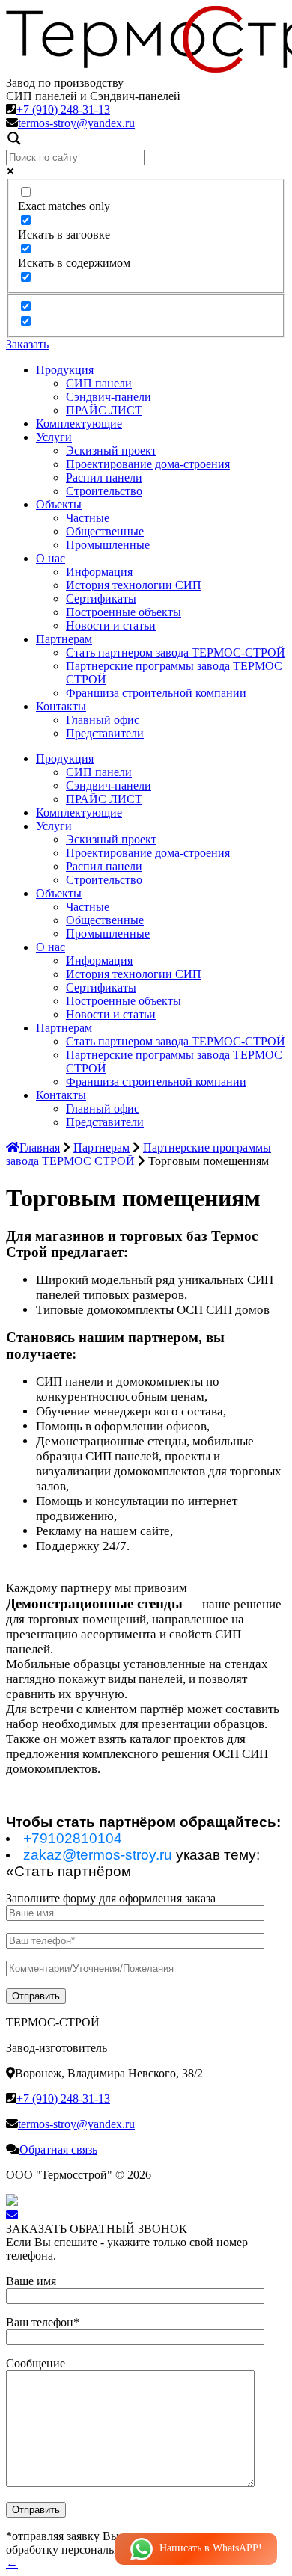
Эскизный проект (111, 451)
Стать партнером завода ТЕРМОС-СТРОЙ (176, 652)
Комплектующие (79, 424)
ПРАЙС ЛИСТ (104, 410)
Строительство (104, 491)
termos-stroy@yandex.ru (76, 123)
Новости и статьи (111, 625)
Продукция (65, 370)
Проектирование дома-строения (148, 464)
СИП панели (99, 383)
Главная (40, 1147)
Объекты (59, 504)
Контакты (61, 706)
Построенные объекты (124, 612)
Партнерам (64, 639)
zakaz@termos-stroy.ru (98, 1855)
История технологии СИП (134, 585)
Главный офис (103, 720)
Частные (88, 518)
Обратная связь (58, 2149)
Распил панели (104, 477)
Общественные (105, 531)
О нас (51, 558)
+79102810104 (73, 1838)
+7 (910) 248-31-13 (63, 110)
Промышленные (108, 545)
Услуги (54, 437)
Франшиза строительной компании (156, 693)
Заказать (27, 344)
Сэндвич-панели (109, 397)
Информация (99, 572)
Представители (105, 733)
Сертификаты (101, 599)
